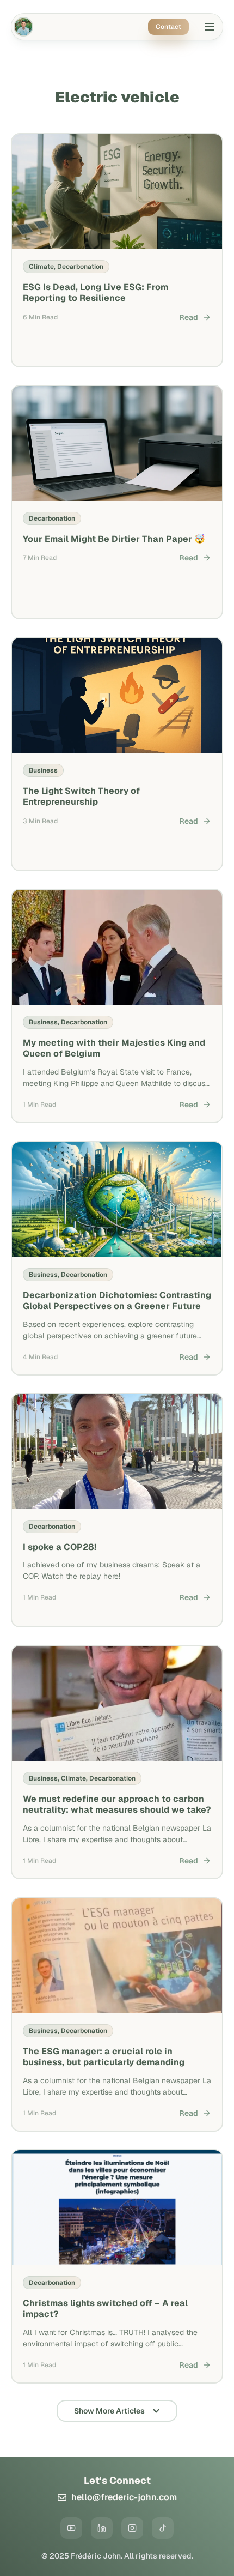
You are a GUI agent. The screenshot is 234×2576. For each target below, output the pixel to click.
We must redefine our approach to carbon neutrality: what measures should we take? (117, 1805)
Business (43, 770)
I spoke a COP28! (60, 1547)
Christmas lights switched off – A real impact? (105, 2309)
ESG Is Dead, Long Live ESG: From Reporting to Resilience (96, 292)
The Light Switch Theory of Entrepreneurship (81, 797)
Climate (41, 266)
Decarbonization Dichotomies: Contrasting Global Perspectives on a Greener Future (117, 1300)
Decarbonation (80, 266)
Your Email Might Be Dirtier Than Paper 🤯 (114, 539)
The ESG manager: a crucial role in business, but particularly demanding (104, 2056)
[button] (210, 28)
